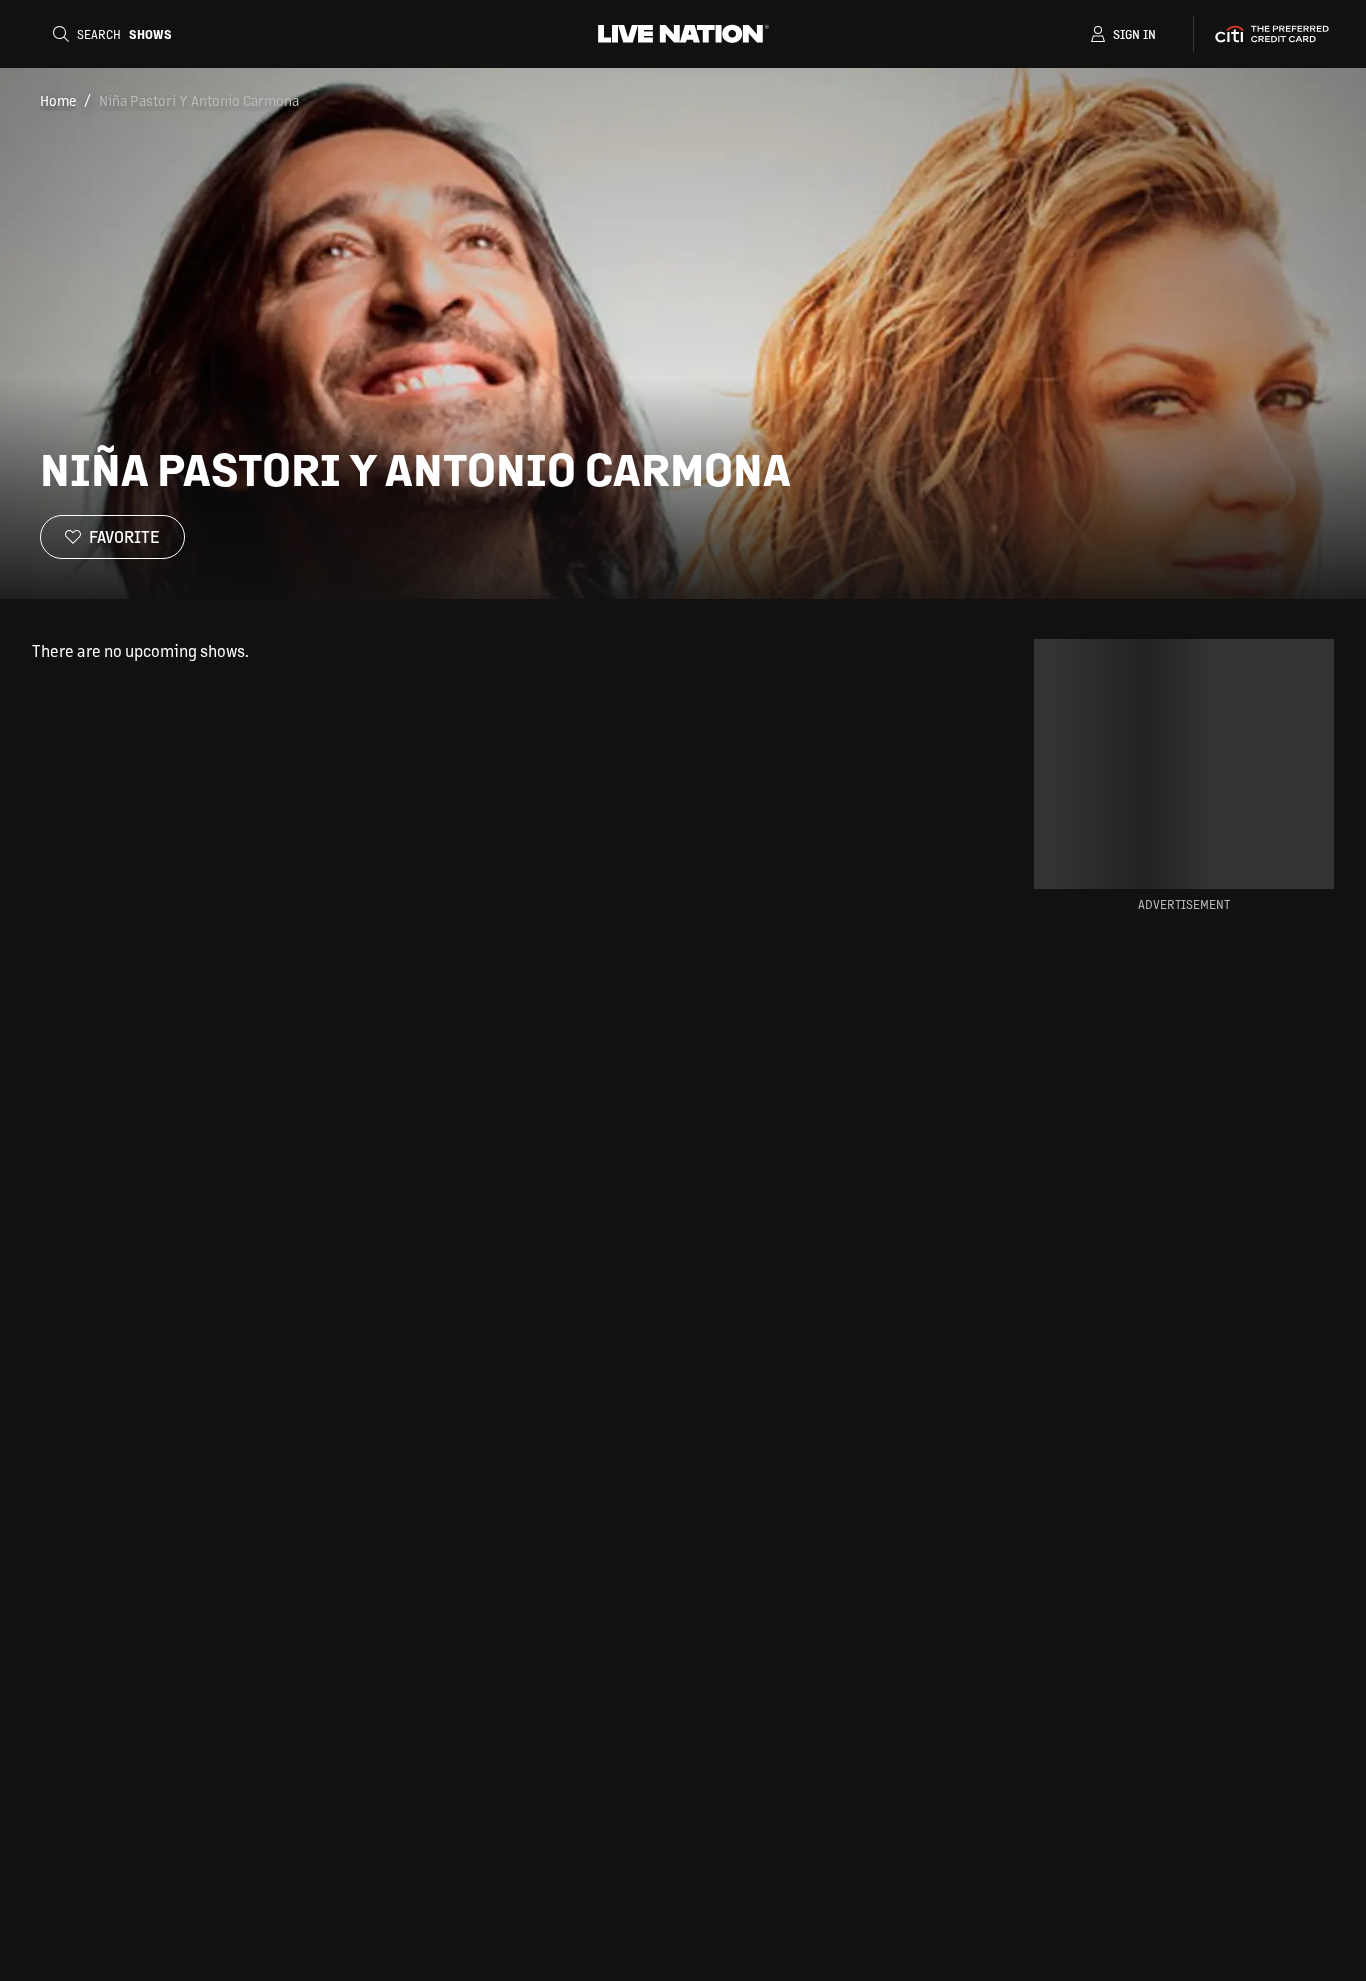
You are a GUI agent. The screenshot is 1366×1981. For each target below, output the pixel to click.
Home (58, 100)
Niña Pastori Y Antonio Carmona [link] (199, 100)
